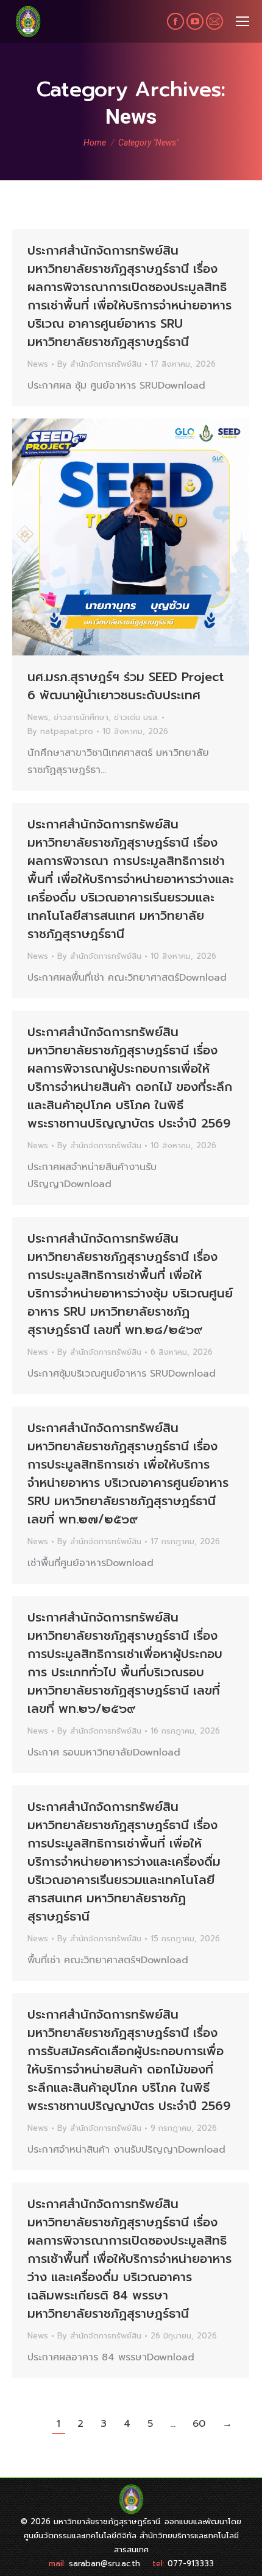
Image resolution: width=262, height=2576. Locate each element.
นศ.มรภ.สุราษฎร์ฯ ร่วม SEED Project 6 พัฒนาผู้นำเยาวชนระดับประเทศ (126, 686)
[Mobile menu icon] (243, 21)
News (38, 364)
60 (199, 2424)
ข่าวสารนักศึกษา (81, 717)
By (99, 364)
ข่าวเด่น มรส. (136, 717)
